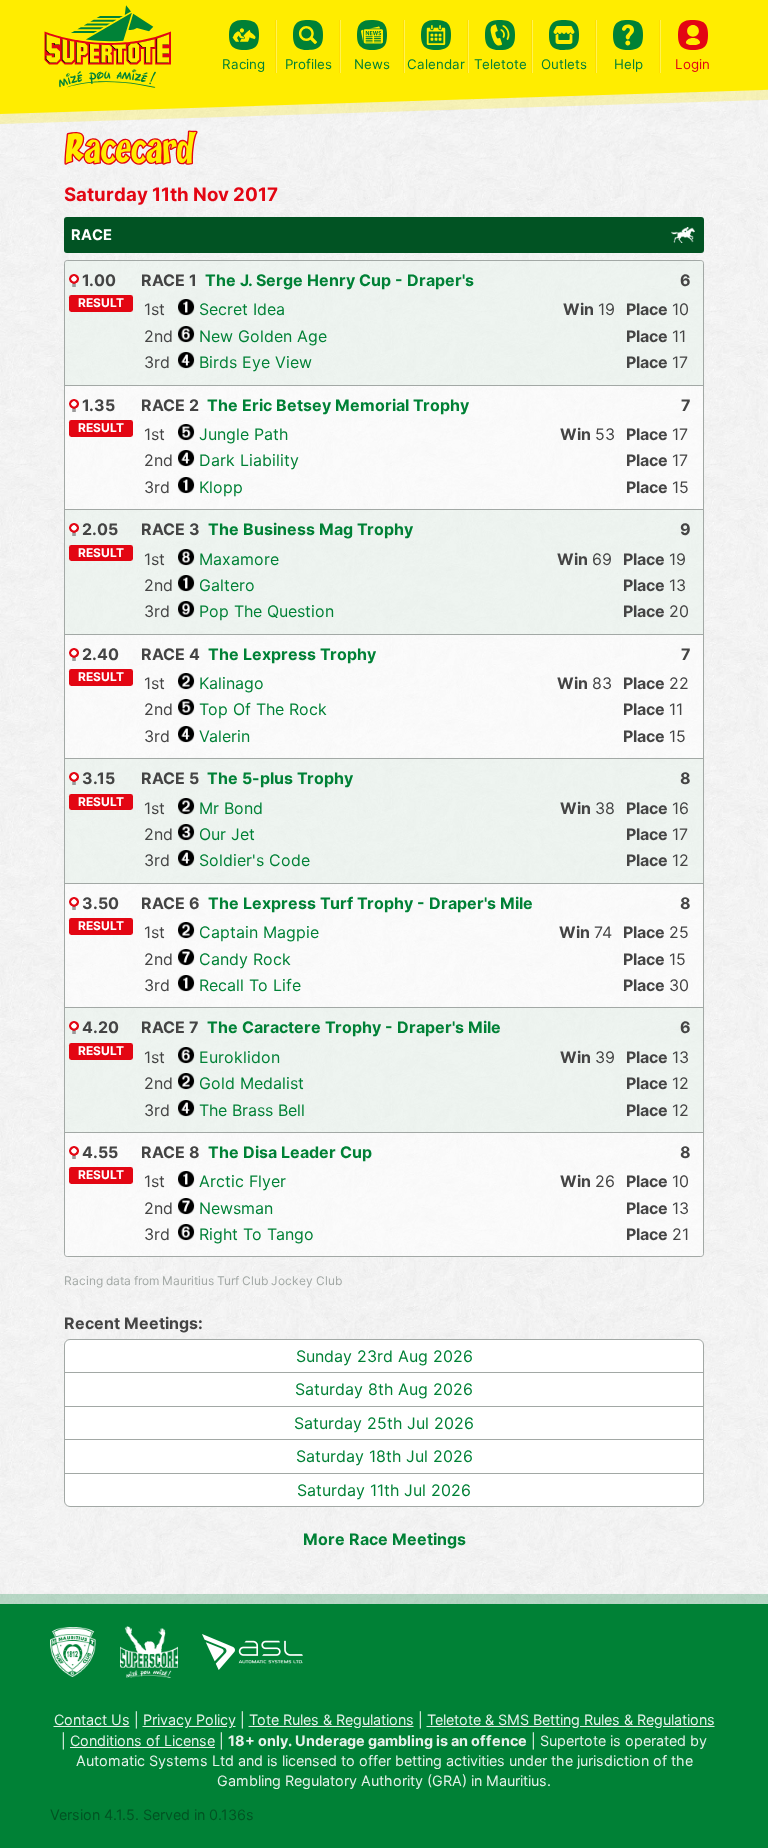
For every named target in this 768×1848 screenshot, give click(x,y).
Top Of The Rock (263, 709)
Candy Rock (245, 959)
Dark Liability (249, 460)
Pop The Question (266, 611)
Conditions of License (142, 1740)
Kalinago (231, 683)
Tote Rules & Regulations (331, 1719)
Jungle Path (243, 434)
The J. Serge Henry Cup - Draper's (339, 280)
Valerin (224, 736)
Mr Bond (231, 808)
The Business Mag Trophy (310, 529)
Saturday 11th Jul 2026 (384, 1490)
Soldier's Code (254, 860)
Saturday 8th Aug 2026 (384, 1389)
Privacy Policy (189, 1719)
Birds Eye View (255, 362)
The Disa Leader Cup (290, 1152)
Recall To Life (250, 985)
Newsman (236, 1208)
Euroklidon (239, 1057)
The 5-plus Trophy (280, 778)
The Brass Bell (252, 1110)
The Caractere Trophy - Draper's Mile (354, 1027)
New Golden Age (263, 336)
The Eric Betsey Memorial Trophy (338, 405)
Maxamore (239, 559)
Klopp (221, 487)
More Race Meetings (384, 1539)
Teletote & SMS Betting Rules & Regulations (571, 1719)
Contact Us (92, 1719)
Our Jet (227, 834)
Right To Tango (256, 1234)
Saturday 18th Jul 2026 (384, 1456)
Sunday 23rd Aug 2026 (384, 1356)
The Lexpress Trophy (292, 654)
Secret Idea (242, 309)
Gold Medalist (251, 1083)
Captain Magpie (259, 932)
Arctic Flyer (242, 1181)
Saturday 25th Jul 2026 (384, 1423)
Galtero (227, 585)
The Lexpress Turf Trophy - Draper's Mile (370, 903)
